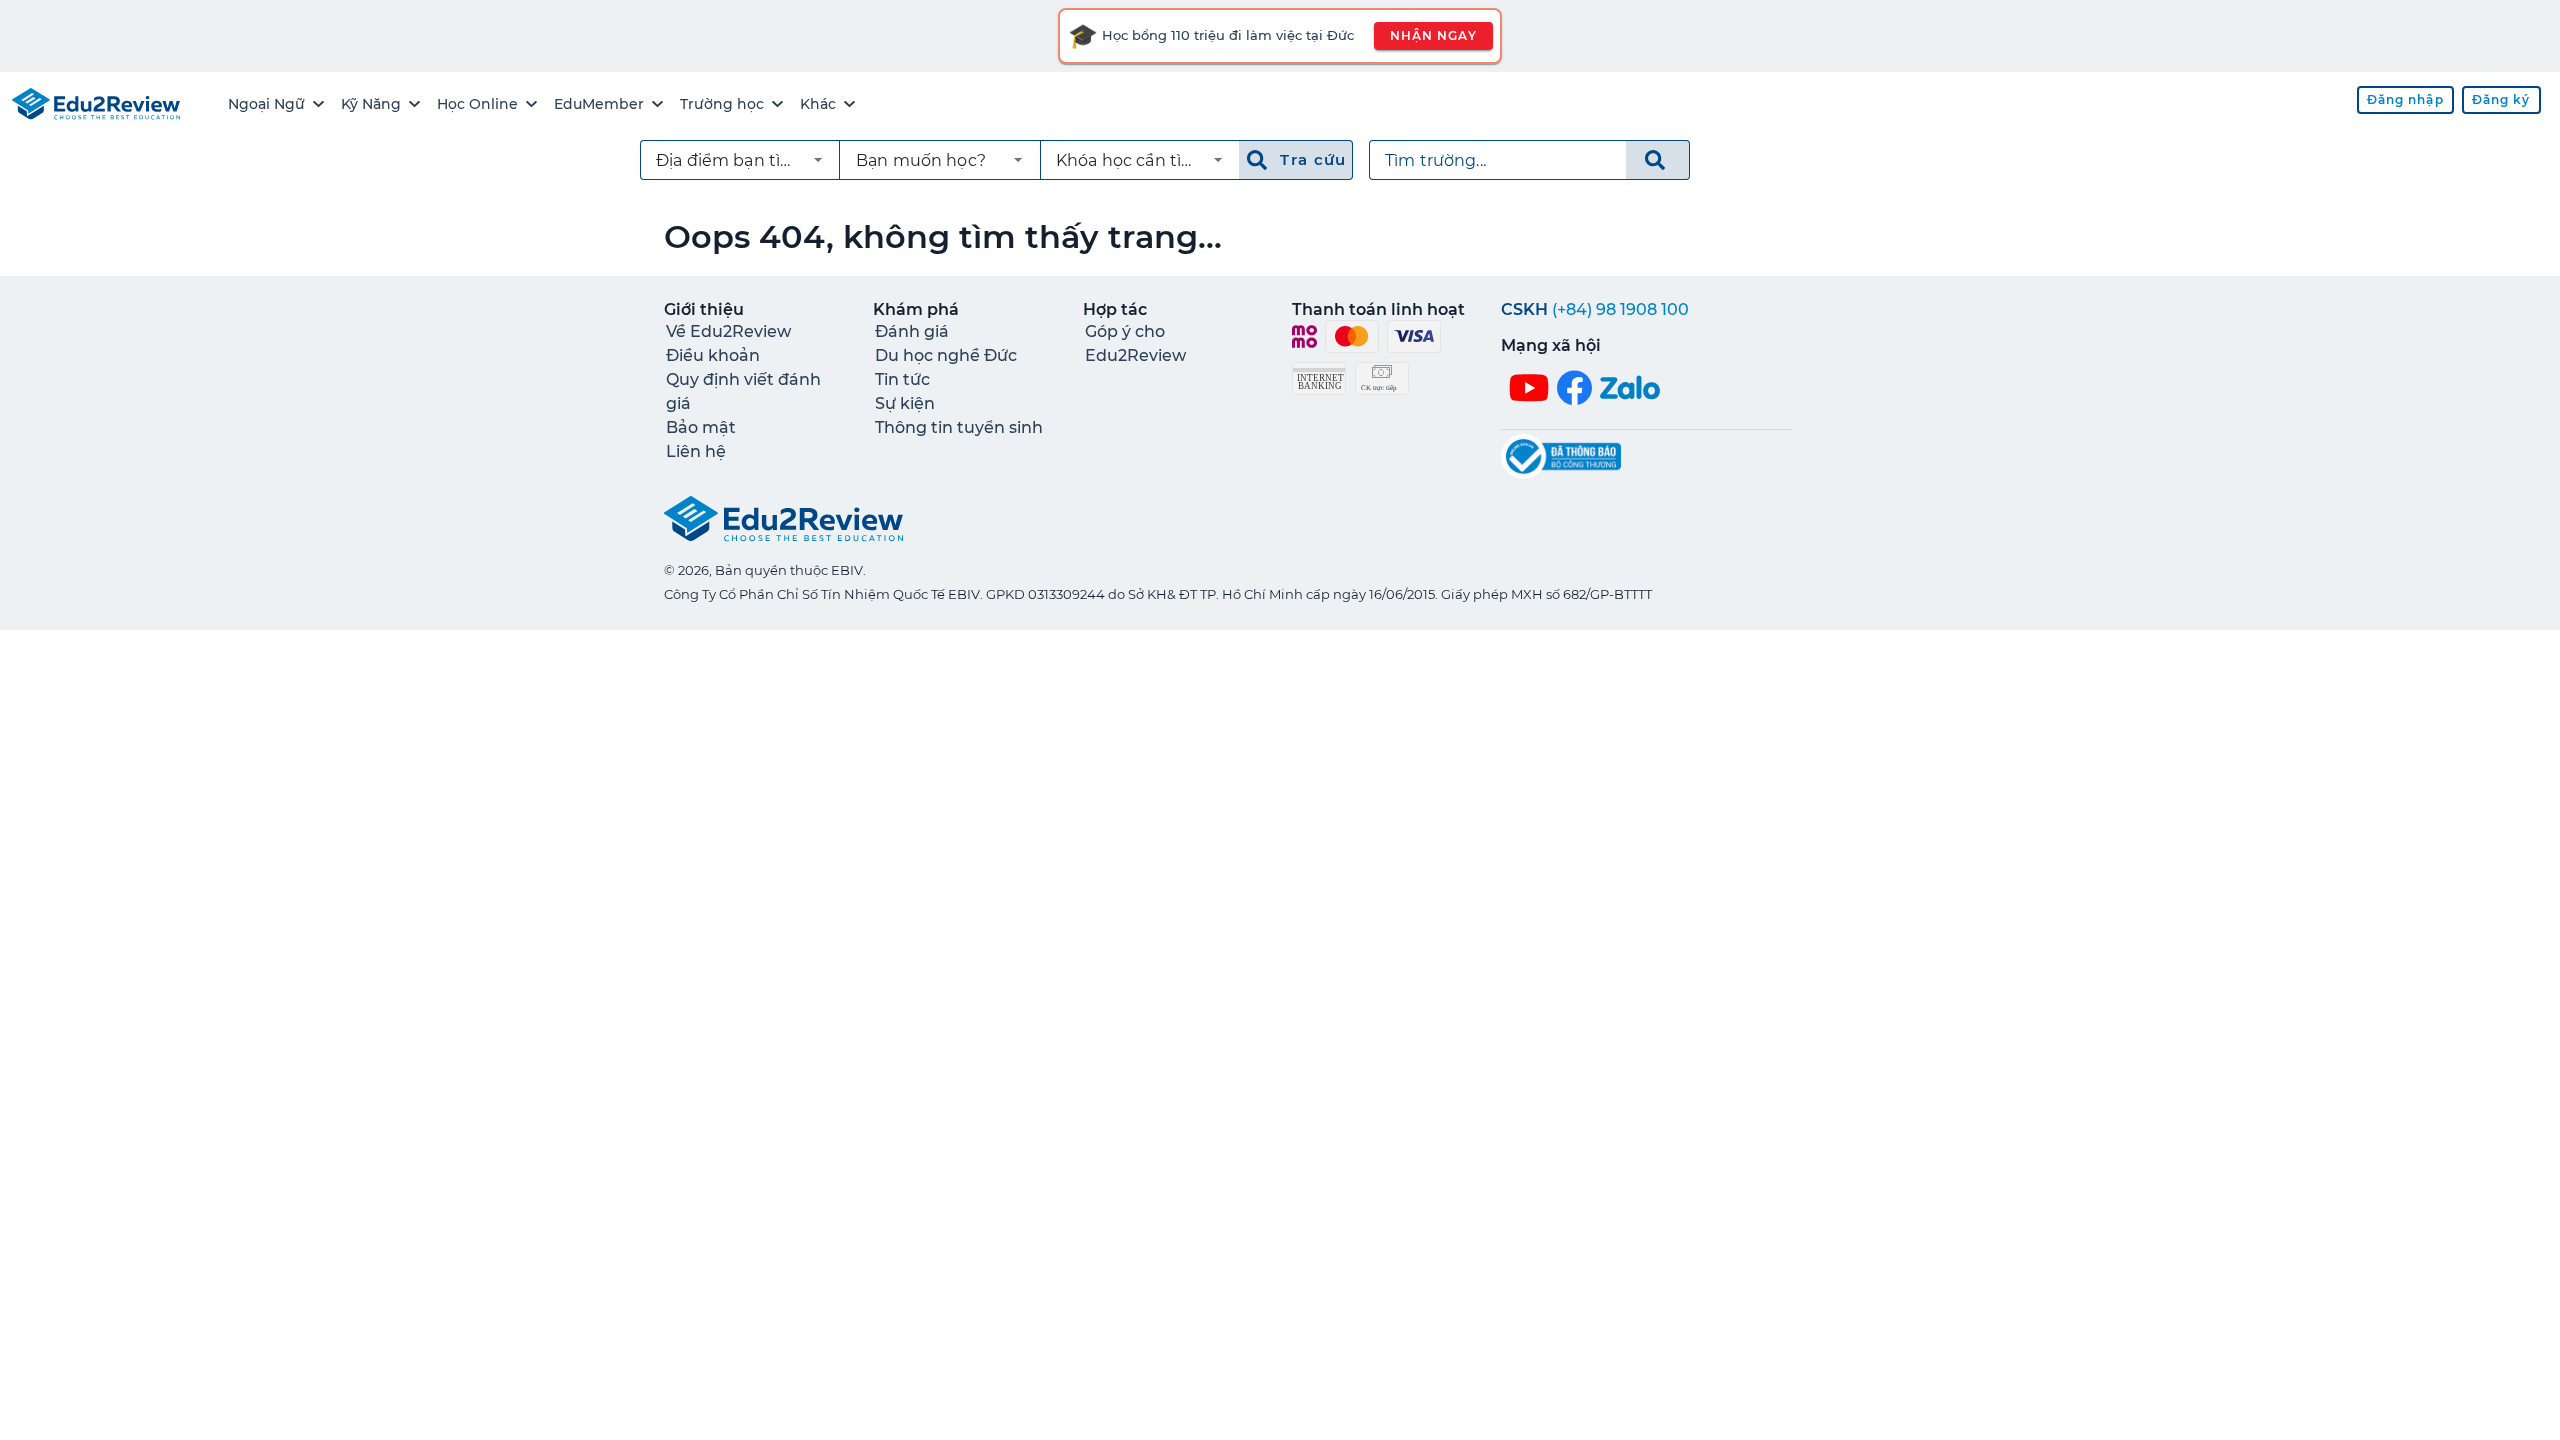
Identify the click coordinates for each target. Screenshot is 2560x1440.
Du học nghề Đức (946, 355)
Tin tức (902, 379)
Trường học (722, 104)
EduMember (599, 104)
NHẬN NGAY (1433, 35)
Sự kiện (905, 403)
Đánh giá (912, 331)
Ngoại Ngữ (266, 104)
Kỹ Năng (371, 104)
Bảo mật (701, 427)
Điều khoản (713, 355)
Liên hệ (696, 451)
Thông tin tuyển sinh (959, 427)
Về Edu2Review (728, 331)
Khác (818, 104)
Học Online (477, 104)
